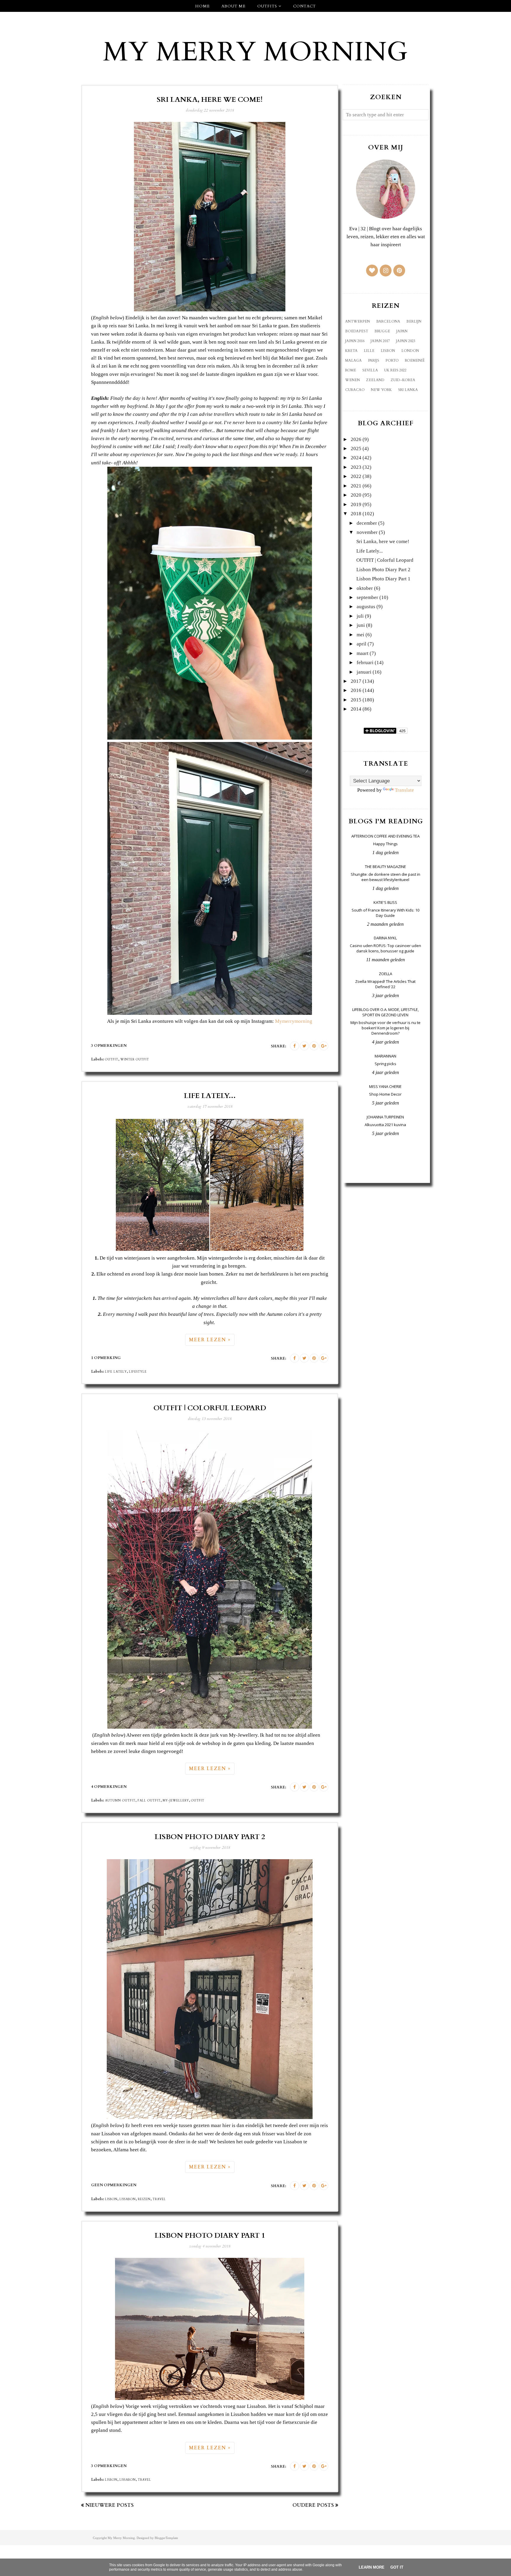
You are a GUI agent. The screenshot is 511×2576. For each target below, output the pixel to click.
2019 (356, 504)
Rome (351, 370)
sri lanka (408, 390)
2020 (356, 495)
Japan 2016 (355, 341)
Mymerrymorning (294, 1021)
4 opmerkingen (109, 1787)
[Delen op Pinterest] (314, 1046)
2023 (356, 467)
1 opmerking (106, 1358)
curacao (355, 390)
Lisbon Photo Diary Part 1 (210, 2236)
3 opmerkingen (109, 1046)
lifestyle (138, 1372)
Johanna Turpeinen (385, 1117)
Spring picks (385, 1064)
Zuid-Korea (403, 380)
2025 (356, 449)
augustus (366, 607)
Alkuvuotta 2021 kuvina (385, 1125)
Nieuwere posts (110, 2505)
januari (364, 672)
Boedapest (357, 331)
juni (361, 625)
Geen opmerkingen (114, 2185)
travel (159, 2199)
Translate (404, 790)
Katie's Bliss (385, 902)
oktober (365, 588)
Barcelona (388, 321)
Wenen (352, 380)
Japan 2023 (406, 341)
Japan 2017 (380, 341)
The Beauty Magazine (385, 867)
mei (360, 635)
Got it (397, 2567)
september (367, 597)
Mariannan (385, 1056)
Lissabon (128, 2199)
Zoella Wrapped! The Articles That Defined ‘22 (385, 984)
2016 (356, 690)
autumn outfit (120, 1801)
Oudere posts (313, 2505)
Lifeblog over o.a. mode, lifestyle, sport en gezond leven (385, 1012)
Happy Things (385, 844)
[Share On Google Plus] (324, 1046)
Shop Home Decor (385, 1094)
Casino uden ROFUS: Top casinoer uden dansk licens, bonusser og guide (385, 948)
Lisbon (111, 2199)
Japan (402, 331)
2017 (356, 681)
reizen (144, 2199)
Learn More (372, 2567)
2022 (356, 476)
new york (381, 390)
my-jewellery (176, 1801)
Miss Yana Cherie (385, 1086)
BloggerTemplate (166, 2538)
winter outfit (135, 1060)
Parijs (373, 360)
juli (360, 616)
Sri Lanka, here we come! (210, 100)
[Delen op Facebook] (295, 1046)
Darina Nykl (385, 938)
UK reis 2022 (395, 370)
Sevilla (370, 370)
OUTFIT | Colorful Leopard (210, 1408)
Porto (392, 360)
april (362, 644)
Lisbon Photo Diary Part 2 (210, 1837)
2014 (356, 709)
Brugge (382, 331)
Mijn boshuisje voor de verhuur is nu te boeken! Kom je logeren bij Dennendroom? (385, 1028)
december (367, 523)
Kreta (351, 351)
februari (365, 662)
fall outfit (149, 1801)
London (410, 351)
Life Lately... (210, 1096)
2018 (356, 514)
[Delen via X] (304, 1046)
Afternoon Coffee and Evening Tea (385, 836)
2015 (356, 700)
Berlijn (414, 321)
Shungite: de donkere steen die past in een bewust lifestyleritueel (385, 877)
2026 (356, 439)
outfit (112, 1060)
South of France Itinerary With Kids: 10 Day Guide (385, 913)
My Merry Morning (256, 52)
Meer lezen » (210, 1340)
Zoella (385, 974)
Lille (369, 351)
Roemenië (415, 360)
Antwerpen (358, 321)
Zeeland (375, 380)
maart (363, 653)
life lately (116, 1372)
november (367, 532)
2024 (356, 458)
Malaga (353, 360)
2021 (356, 486)
